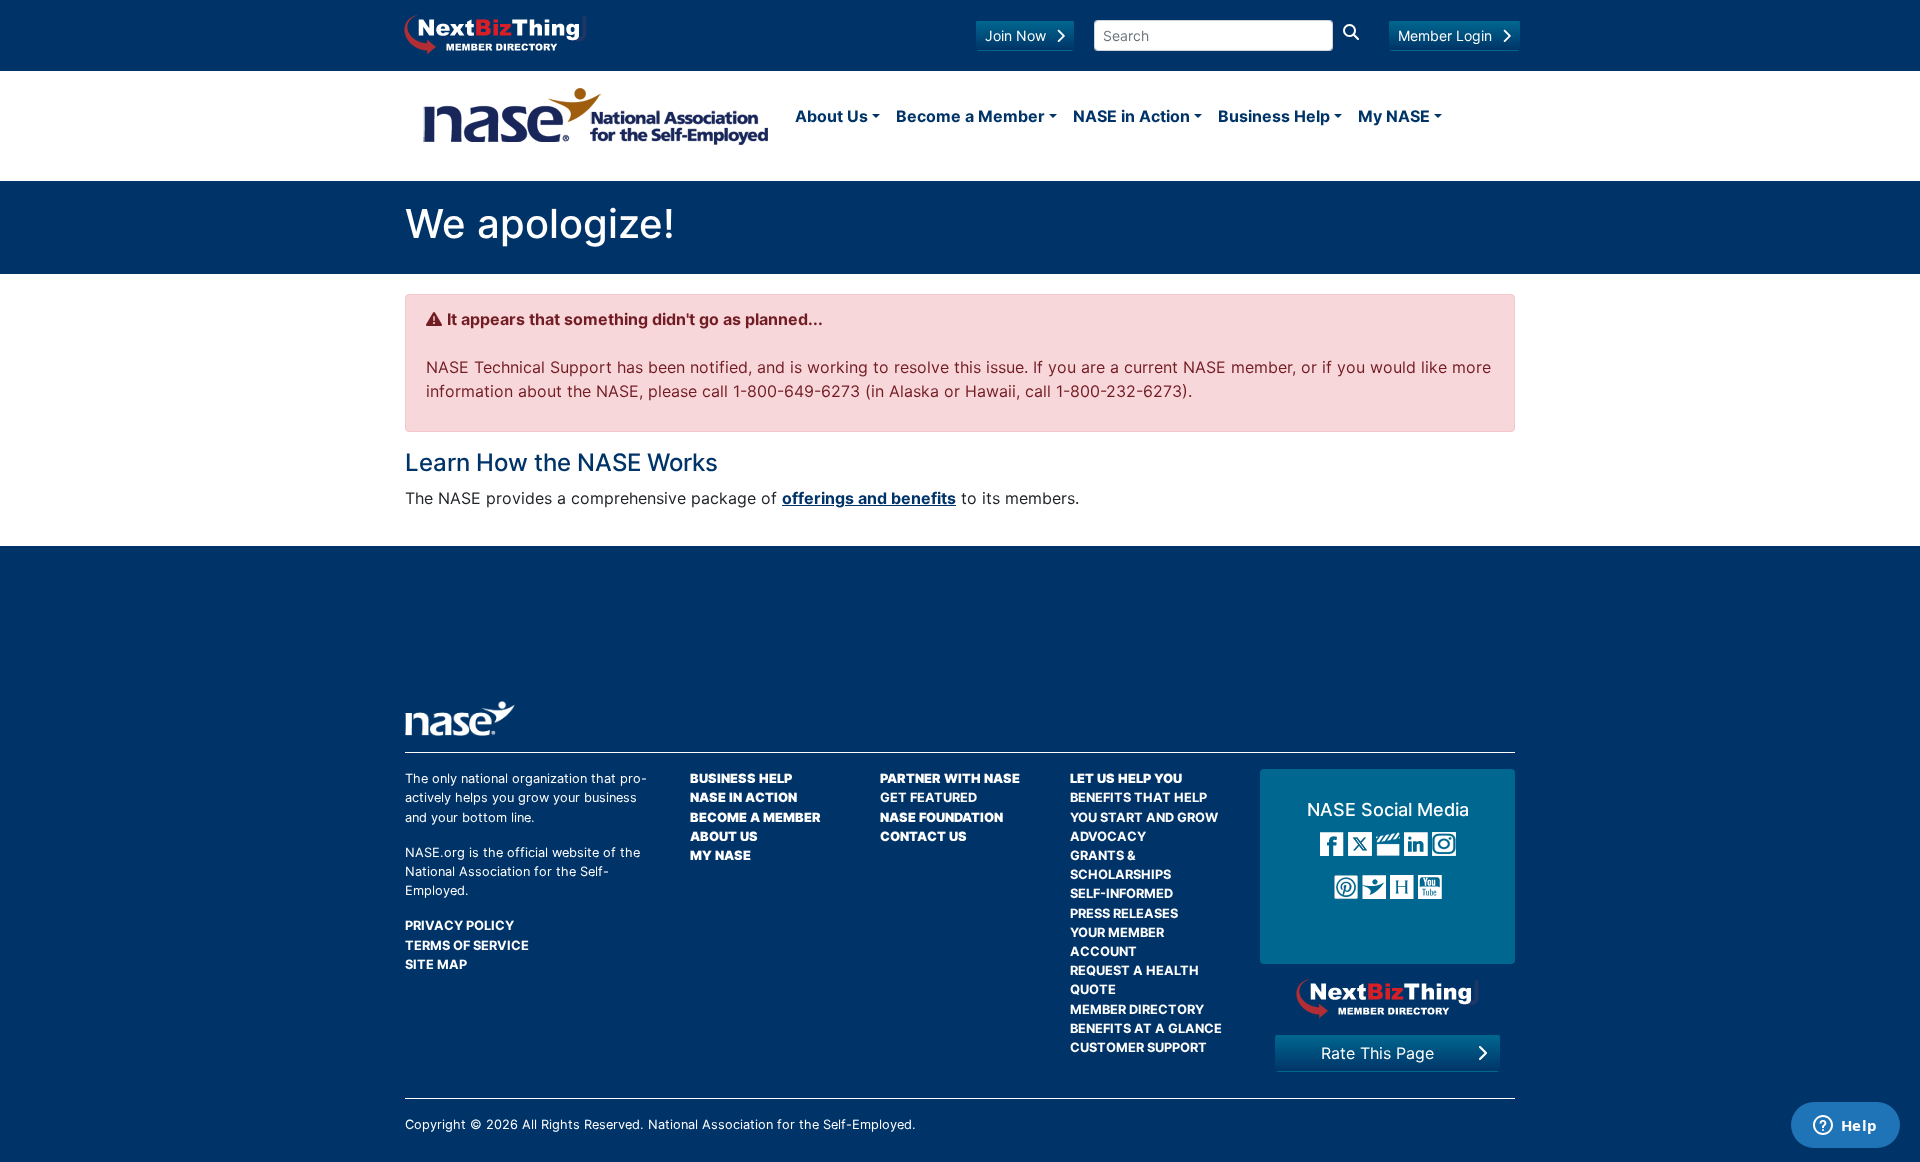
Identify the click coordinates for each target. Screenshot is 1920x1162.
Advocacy (1108, 836)
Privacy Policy (459, 925)
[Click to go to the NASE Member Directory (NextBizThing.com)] (495, 33)
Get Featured (928, 797)
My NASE (1394, 116)
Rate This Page (1377, 1053)
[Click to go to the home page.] (596, 116)
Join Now (1015, 35)
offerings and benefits (869, 498)
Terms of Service (467, 945)
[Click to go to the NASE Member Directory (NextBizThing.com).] (1387, 998)
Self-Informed (1121, 893)
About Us (831, 116)
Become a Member (970, 116)
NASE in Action (1131, 116)
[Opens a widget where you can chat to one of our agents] (1845, 1127)
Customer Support (1138, 1047)
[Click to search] (1351, 35)
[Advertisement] (960, 631)
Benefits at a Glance (1146, 1028)
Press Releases (1124, 913)
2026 (502, 1124)
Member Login (1445, 35)
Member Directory (1137, 1009)
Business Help (1274, 116)
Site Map (436, 964)
